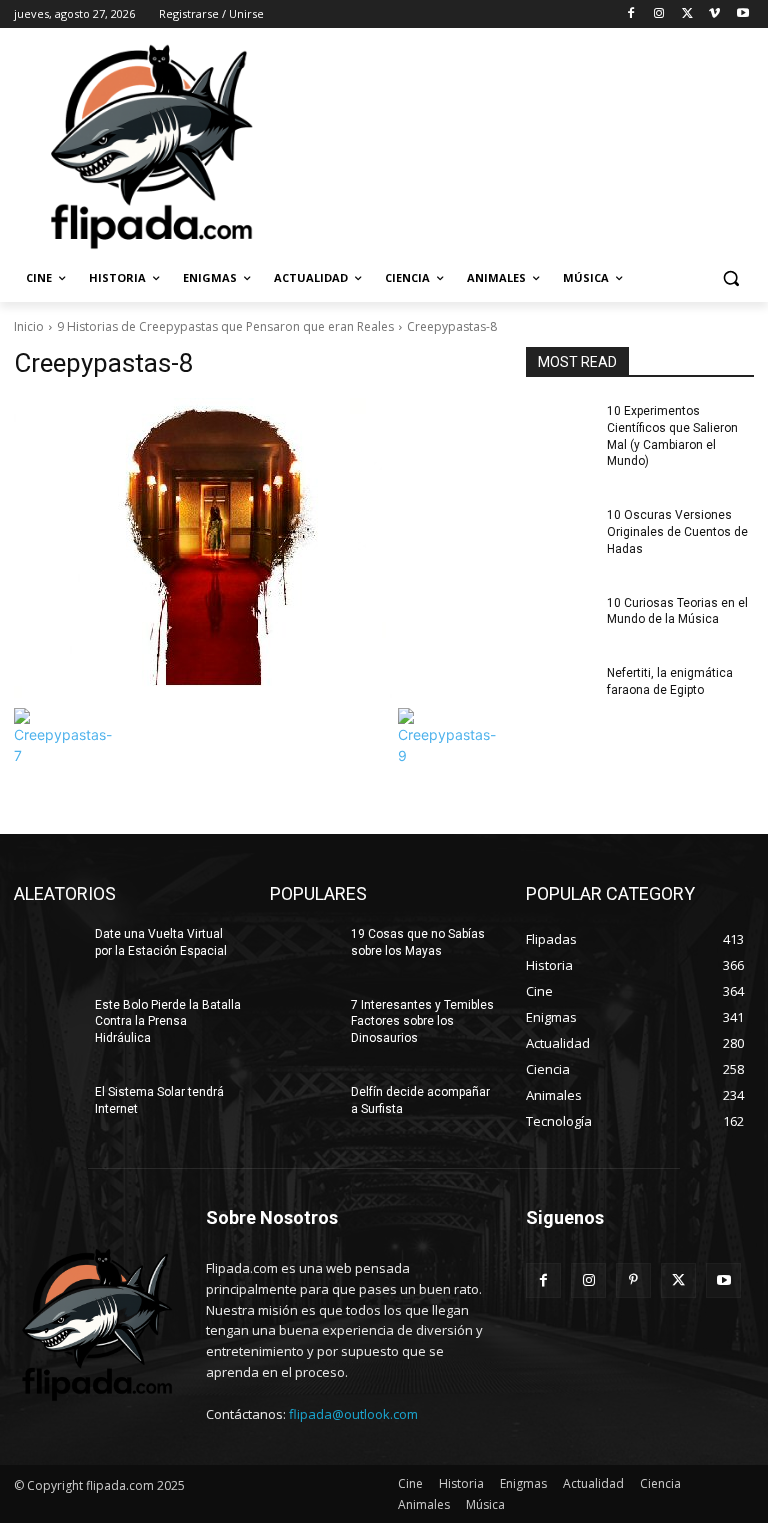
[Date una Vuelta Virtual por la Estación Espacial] (48, 950)
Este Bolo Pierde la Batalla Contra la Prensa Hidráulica (168, 1022)
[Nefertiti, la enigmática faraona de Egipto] (560, 689)
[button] (730, 278)
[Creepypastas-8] (256, 548)
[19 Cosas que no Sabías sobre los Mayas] (304, 950)
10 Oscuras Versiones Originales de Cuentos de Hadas (677, 532)
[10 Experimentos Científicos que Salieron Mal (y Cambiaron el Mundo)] (560, 427)
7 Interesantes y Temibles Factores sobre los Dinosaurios (422, 1022)
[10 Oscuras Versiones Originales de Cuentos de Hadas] (560, 531)
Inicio (29, 326)
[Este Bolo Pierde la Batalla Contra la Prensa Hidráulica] (48, 1021)
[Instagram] (659, 14)
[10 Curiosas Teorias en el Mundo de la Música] (560, 619)
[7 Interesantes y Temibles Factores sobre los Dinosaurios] (304, 1021)
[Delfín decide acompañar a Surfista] (304, 1108)
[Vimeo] (714, 14)
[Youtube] (742, 14)
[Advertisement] (520, 145)
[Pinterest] (633, 1280)
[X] (687, 14)
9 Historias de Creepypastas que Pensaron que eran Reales (225, 326)
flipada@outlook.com (353, 1414)
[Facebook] (631, 14)
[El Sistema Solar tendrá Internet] (48, 1108)
